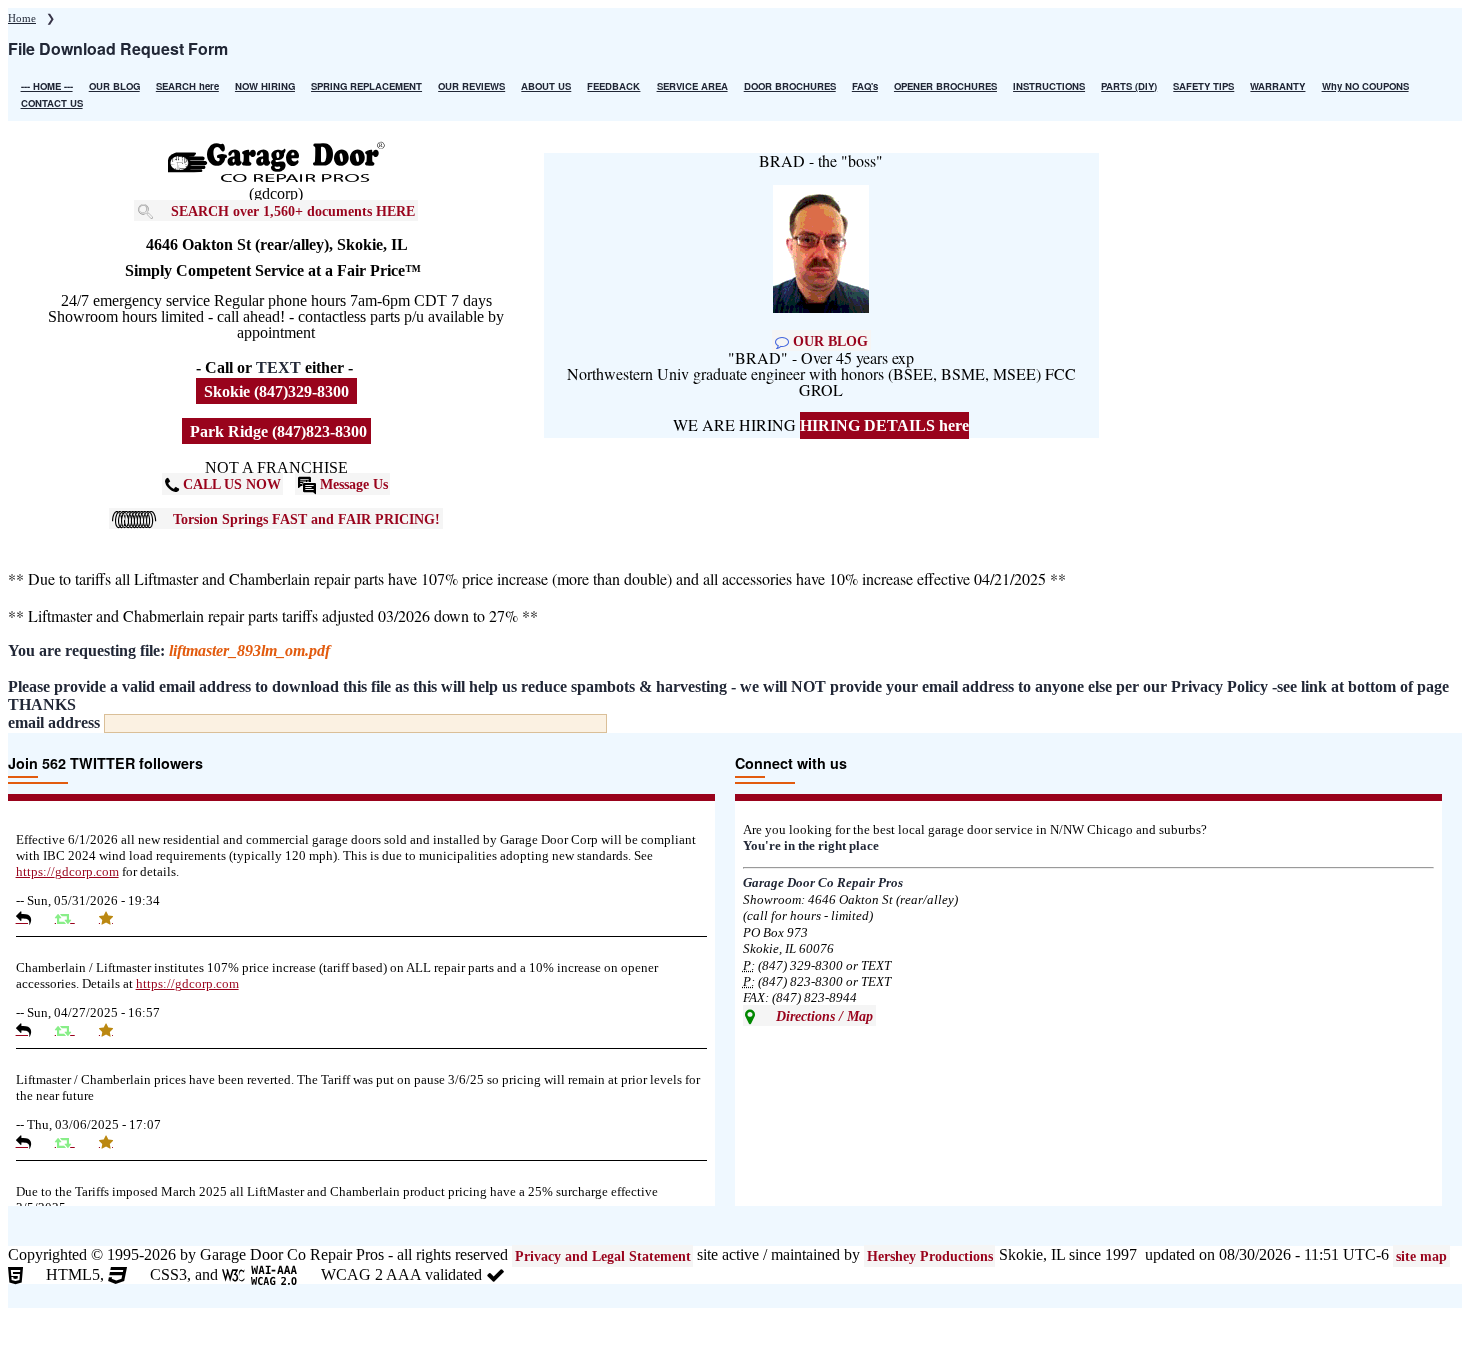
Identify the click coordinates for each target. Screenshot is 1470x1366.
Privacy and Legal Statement (603, 1256)
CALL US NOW (230, 484)
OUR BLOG (114, 86)
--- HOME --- (47, 86)
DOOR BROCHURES (790, 86)
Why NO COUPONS (1365, 86)
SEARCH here (187, 86)
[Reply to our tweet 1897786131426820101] (31, 1142)
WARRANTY (1277, 86)
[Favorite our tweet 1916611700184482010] (113, 1030)
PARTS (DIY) (1129, 86)
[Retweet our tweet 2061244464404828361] (72, 918)
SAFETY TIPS (1203, 86)
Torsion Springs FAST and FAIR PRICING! (306, 518)
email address (54, 722)
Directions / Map (822, 1015)
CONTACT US (52, 103)
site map (1421, 1256)
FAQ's (865, 86)
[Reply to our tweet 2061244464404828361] (31, 918)
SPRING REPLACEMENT (366, 86)
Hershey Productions (930, 1256)
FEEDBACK (613, 86)
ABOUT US (546, 86)
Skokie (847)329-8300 (276, 391)
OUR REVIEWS (471, 86)
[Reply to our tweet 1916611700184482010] (31, 1030)
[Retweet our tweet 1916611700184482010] (72, 1030)
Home (22, 18)
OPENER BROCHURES (945, 86)
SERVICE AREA (692, 86)
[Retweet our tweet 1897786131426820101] (72, 1142)
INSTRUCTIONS (1049, 86)
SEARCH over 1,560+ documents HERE (293, 210)
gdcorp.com (67, 872)
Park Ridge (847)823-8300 (276, 431)
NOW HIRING (265, 86)
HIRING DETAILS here (884, 425)
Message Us (352, 484)
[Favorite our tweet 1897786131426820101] (113, 1142)
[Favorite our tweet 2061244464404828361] (113, 918)
